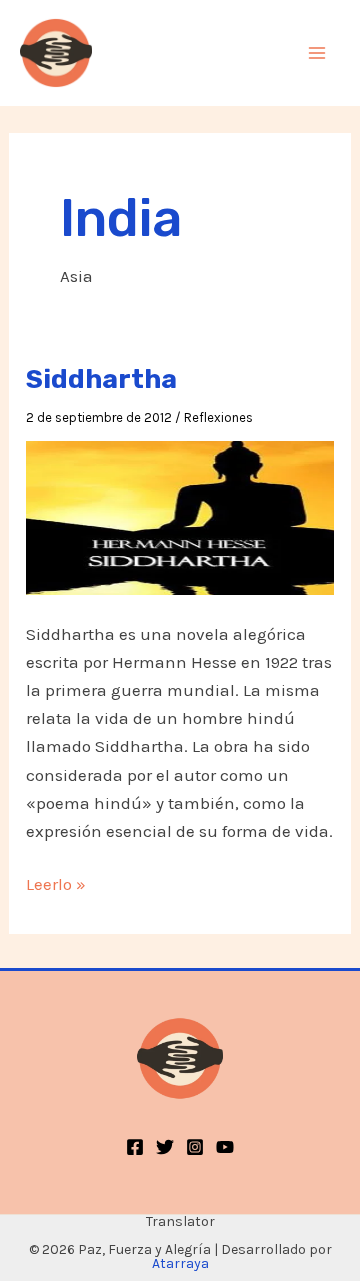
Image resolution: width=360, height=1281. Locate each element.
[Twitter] (165, 1147)
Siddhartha (101, 379)
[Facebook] (135, 1147)
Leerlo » (56, 883)
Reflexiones (218, 417)
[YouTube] (225, 1147)
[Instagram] (195, 1147)
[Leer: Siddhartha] (180, 516)
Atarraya (180, 1263)
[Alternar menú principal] (318, 53)
